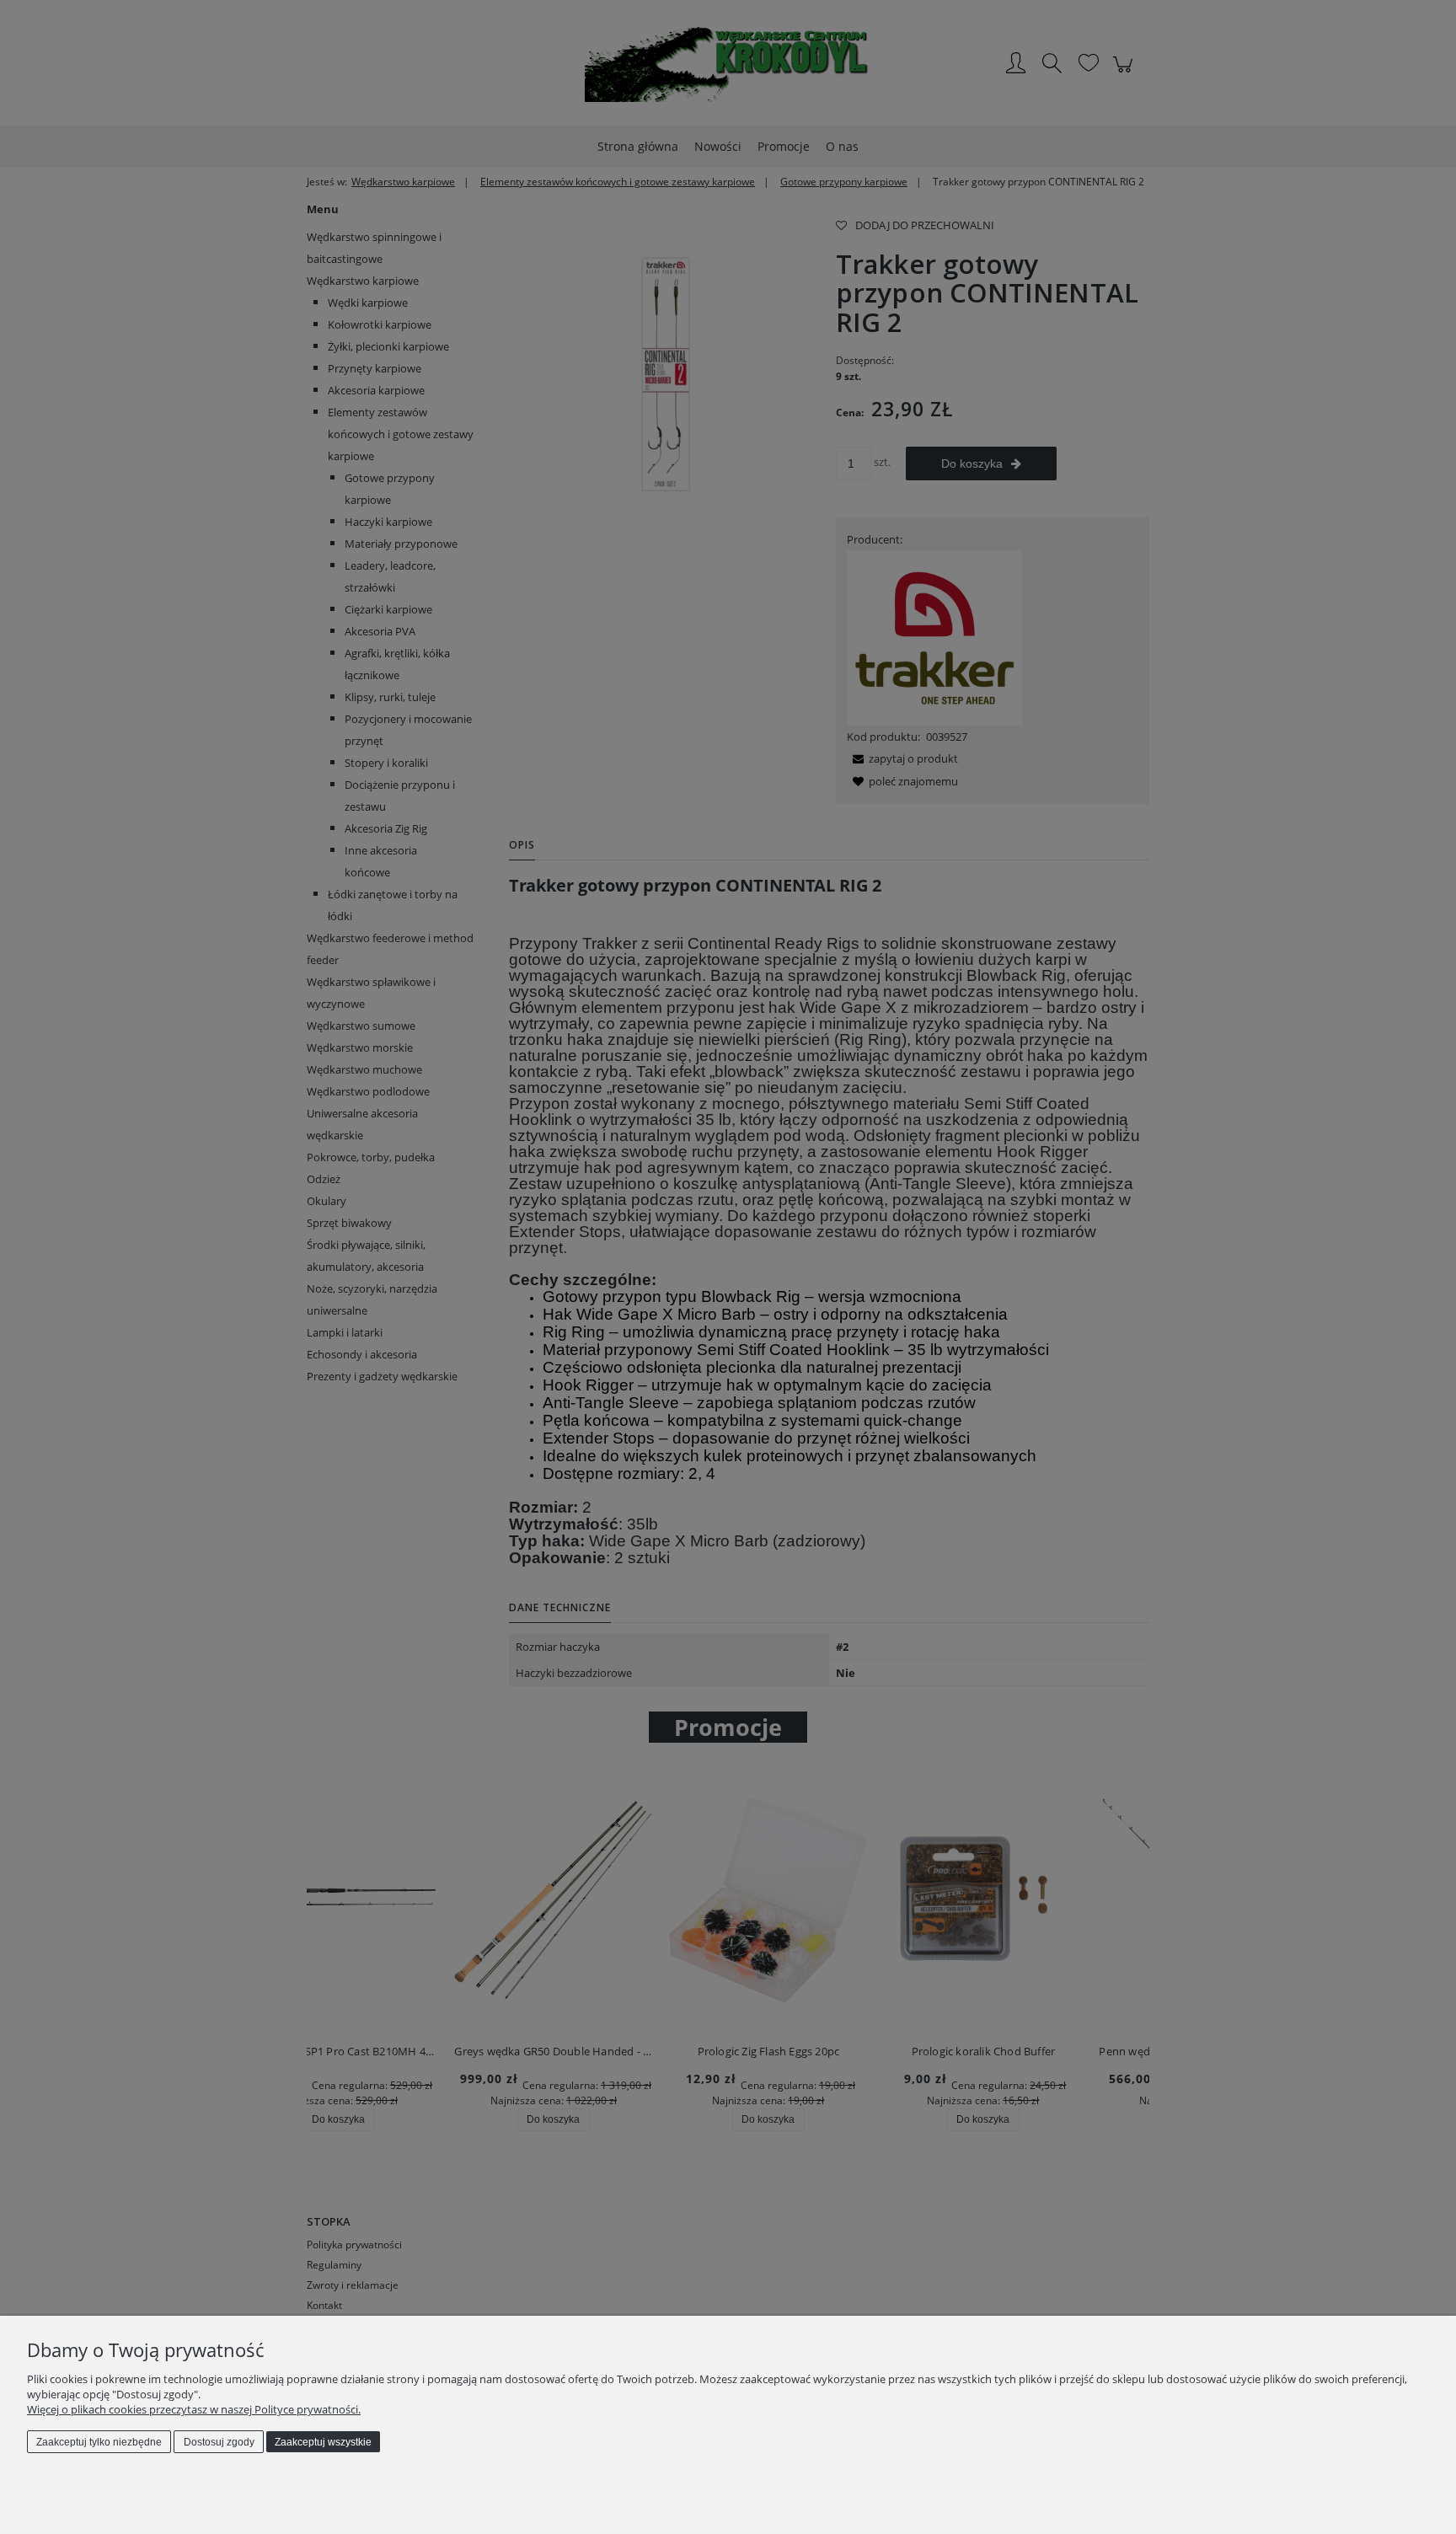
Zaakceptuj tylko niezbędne (99, 2442)
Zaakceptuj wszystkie (323, 2442)
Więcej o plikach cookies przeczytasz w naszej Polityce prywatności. (194, 2409)
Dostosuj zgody (219, 2442)
